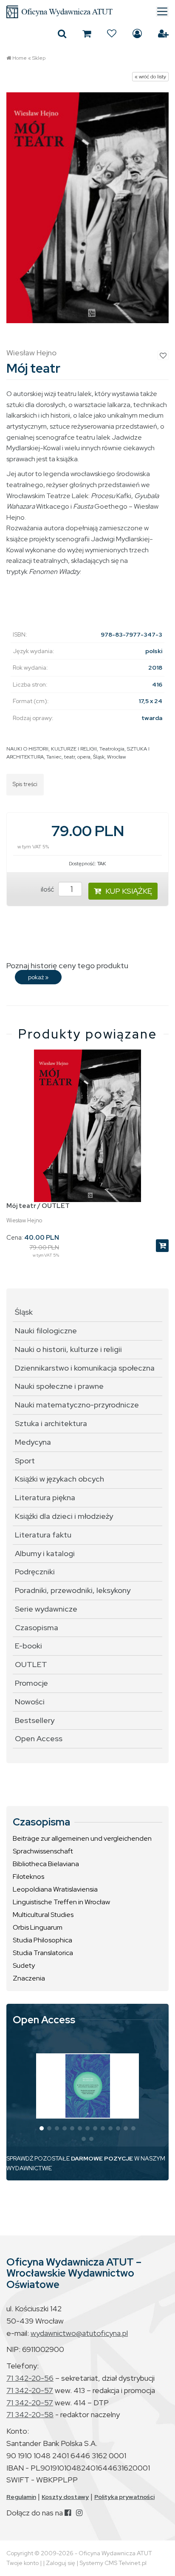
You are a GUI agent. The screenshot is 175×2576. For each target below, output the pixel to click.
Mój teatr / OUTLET (38, 1206)
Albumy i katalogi (45, 1553)
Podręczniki (35, 1572)
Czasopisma (37, 1627)
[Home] (87, 12)
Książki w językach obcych (59, 1479)
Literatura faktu (43, 1535)
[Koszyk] (87, 33)
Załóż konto (163, 33)
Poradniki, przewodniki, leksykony (73, 1590)
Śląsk (99, 757)
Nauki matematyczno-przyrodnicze (77, 1405)
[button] (42, 2128)
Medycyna (33, 1442)
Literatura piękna (45, 1497)
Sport (25, 1461)
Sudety (24, 1965)
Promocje (31, 1683)
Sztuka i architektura (51, 1423)
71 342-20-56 (30, 2378)
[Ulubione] (112, 33)
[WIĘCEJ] (88, 2086)
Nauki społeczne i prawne (59, 1386)
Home (20, 58)
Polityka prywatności (124, 2497)
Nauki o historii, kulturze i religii (68, 1349)
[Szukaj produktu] (62, 33)
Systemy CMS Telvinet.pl (113, 2563)
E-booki (28, 1646)
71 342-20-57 (30, 2390)
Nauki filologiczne (46, 1331)
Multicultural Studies (43, 1915)
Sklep (39, 58)
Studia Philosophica (42, 1940)
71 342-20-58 (30, 2414)
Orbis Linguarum (38, 1927)
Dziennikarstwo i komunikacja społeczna (85, 1368)
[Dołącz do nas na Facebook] (68, 2513)
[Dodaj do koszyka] (162, 1246)
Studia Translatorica (43, 1953)
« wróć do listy (150, 77)
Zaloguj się (137, 33)
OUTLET (31, 1664)
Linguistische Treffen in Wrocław (61, 1902)
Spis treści (25, 784)
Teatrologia (112, 749)
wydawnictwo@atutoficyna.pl (79, 2333)
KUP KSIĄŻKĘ (129, 891)
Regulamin (21, 2497)
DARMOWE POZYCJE (102, 2158)
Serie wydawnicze (46, 1609)
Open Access (39, 1738)
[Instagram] (79, 2513)
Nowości (30, 1702)
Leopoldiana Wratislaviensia (55, 1889)
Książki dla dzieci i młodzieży (64, 1516)
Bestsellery (35, 1720)
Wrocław (116, 757)
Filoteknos (28, 1877)
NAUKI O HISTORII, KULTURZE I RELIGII (52, 749)
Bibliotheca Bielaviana (46, 1864)
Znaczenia (29, 1978)
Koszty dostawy (65, 2497)
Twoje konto (23, 2563)
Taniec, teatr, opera (68, 757)
